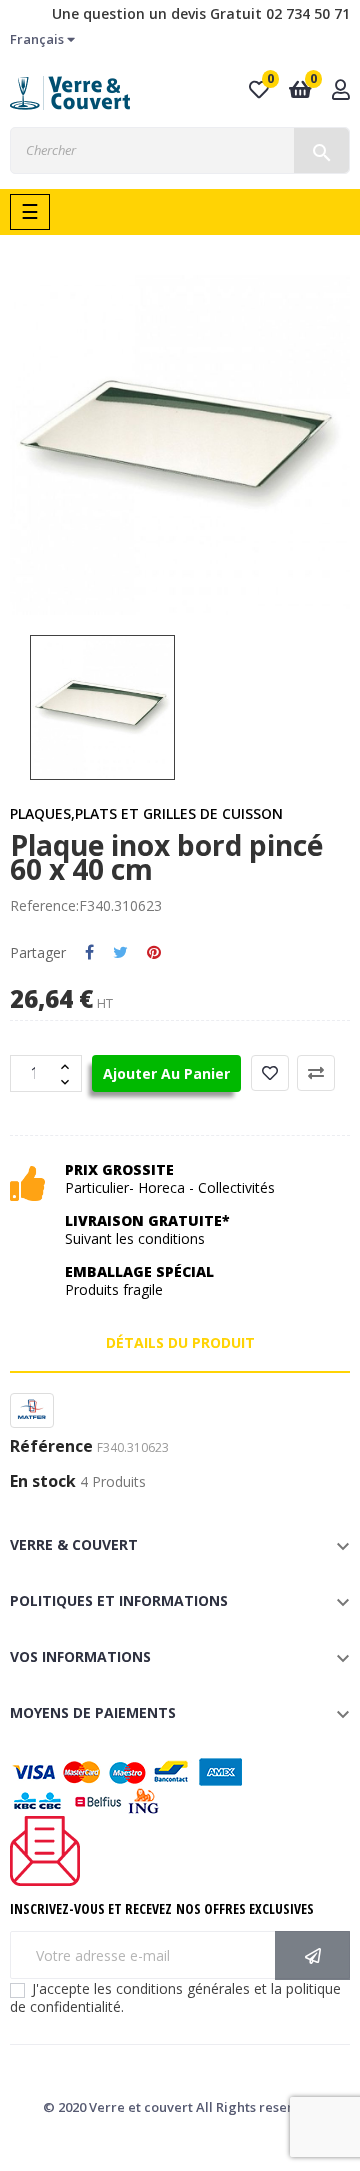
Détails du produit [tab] (180, 1342)
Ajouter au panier (166, 1073)
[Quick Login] (341, 91)
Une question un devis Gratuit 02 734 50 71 (201, 13)
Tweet (120, 953)
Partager (89, 953)
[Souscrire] (312, 1955)
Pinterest (154, 953)
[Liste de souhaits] (270, 1073)
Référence (51, 1447)
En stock (43, 1482)
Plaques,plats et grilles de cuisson (146, 813)
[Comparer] (316, 1073)
